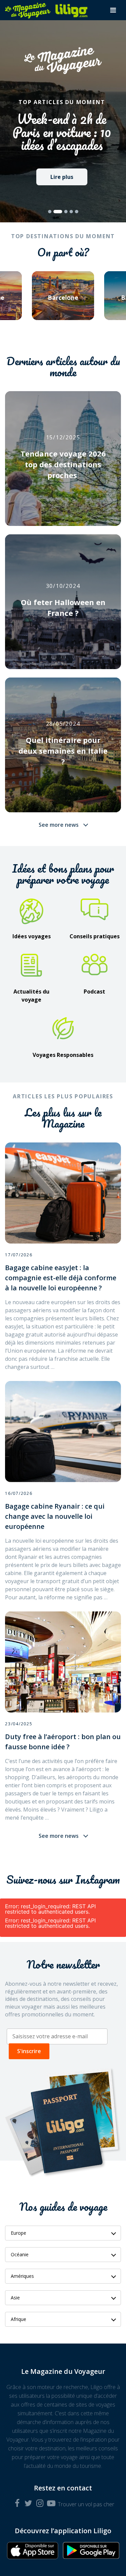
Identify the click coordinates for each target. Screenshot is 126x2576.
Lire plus (62, 177)
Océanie (20, 2254)
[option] (63, 300)
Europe (18, 2233)
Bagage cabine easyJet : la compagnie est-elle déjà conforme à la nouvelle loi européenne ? (61, 1278)
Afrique (18, 2319)
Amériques (22, 2276)
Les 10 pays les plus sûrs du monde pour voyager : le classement (62, 132)
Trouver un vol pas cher (86, 2504)
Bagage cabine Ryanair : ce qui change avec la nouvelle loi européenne (55, 1516)
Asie (15, 2298)
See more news (59, 825)
